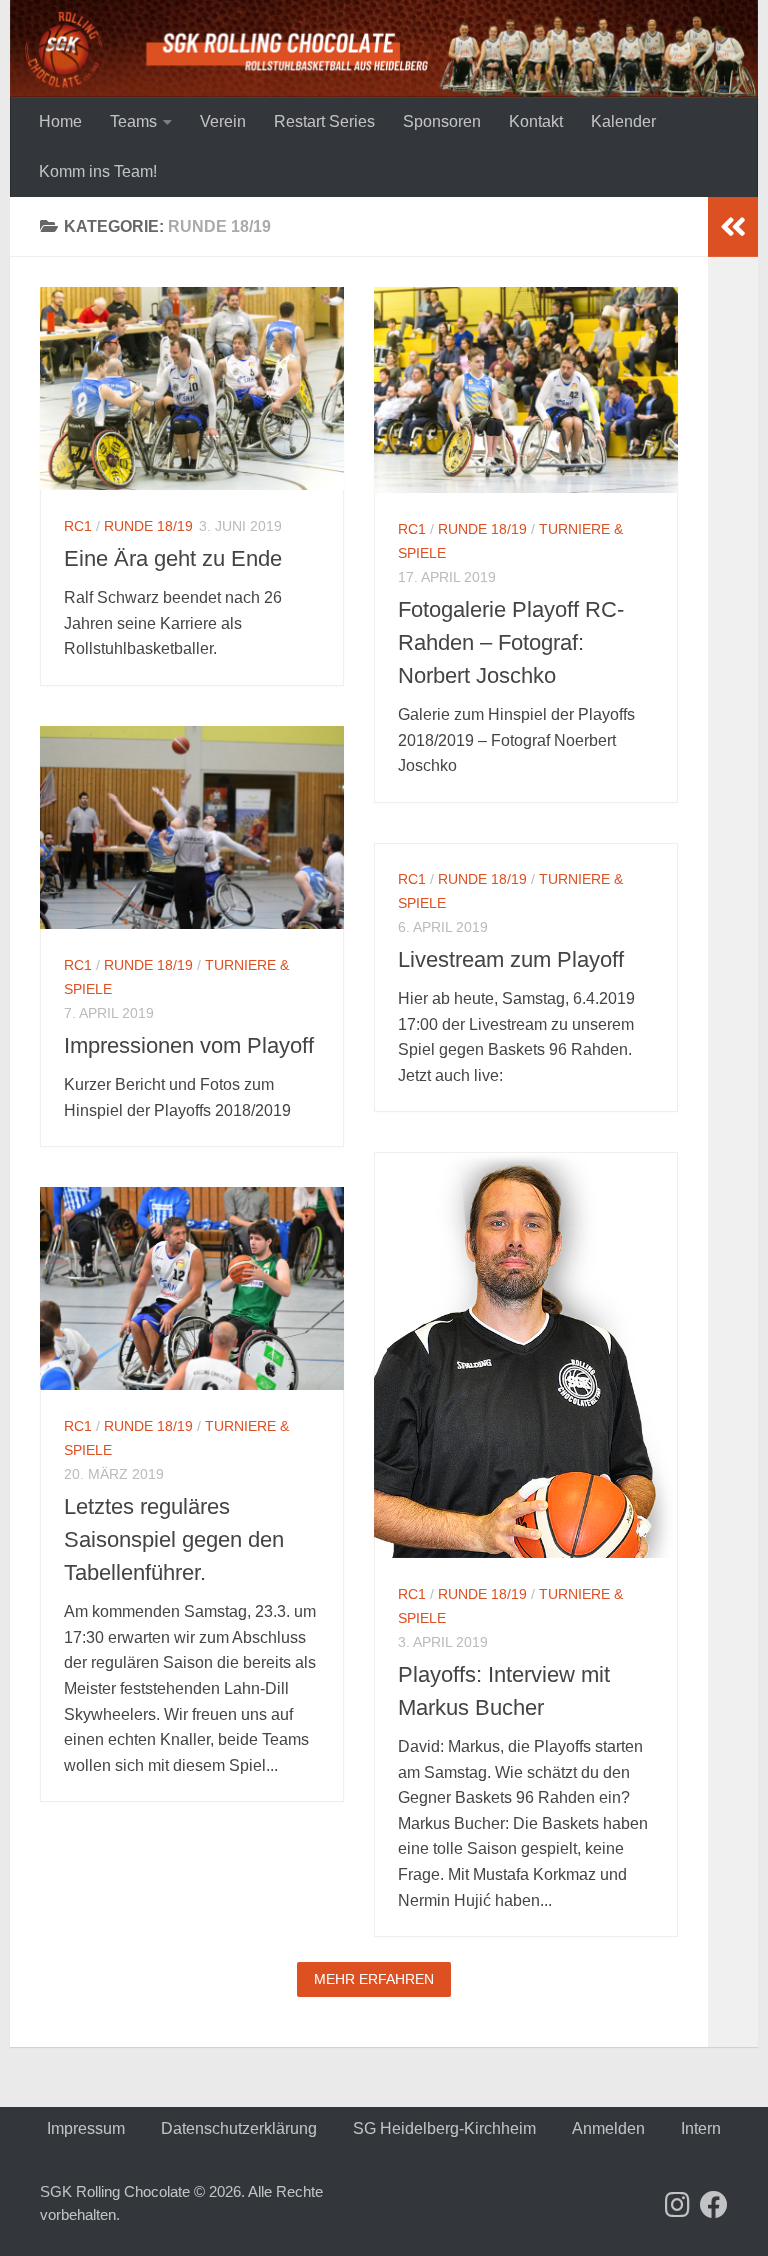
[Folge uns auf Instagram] (678, 2205)
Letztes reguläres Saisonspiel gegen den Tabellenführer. (174, 1539)
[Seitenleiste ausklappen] (733, 227)
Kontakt (536, 121)
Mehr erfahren (374, 1979)
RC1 (78, 526)
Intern (701, 2128)
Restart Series (324, 121)
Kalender (623, 121)
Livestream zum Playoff (511, 959)
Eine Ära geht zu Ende (173, 558)
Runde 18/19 (148, 526)
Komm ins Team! (98, 171)
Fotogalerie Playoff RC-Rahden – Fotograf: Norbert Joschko (511, 642)
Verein (223, 121)
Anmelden (608, 2128)
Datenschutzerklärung (239, 2128)
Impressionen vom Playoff (189, 1045)
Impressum (86, 2128)
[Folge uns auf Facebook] (714, 2205)
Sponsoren (442, 121)
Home (60, 121)
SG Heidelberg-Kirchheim (444, 2128)
